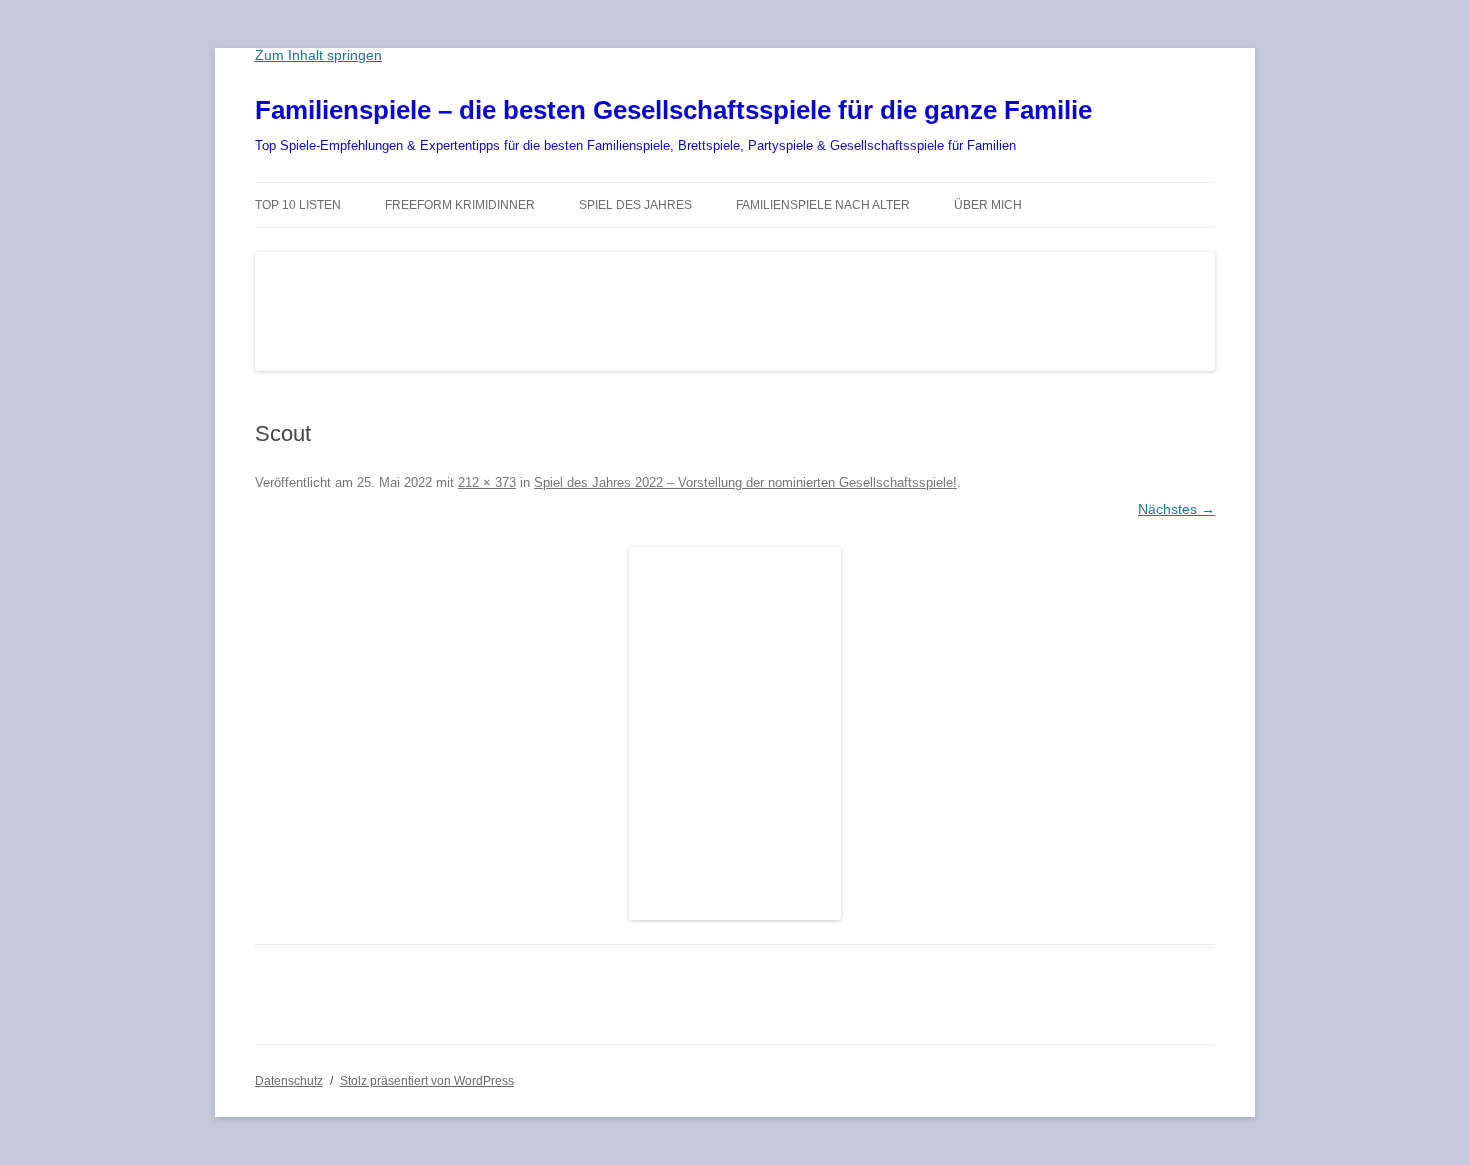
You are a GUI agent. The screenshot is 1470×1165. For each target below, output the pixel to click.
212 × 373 (487, 482)
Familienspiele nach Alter (823, 205)
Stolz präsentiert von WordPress (427, 1081)
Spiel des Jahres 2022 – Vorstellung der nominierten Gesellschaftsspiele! (745, 482)
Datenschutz (289, 1081)
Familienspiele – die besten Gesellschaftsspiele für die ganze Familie (673, 110)
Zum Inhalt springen (318, 55)
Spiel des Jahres (635, 205)
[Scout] (735, 733)
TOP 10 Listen (298, 205)
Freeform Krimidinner (460, 205)
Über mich (988, 205)
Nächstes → (1176, 509)
